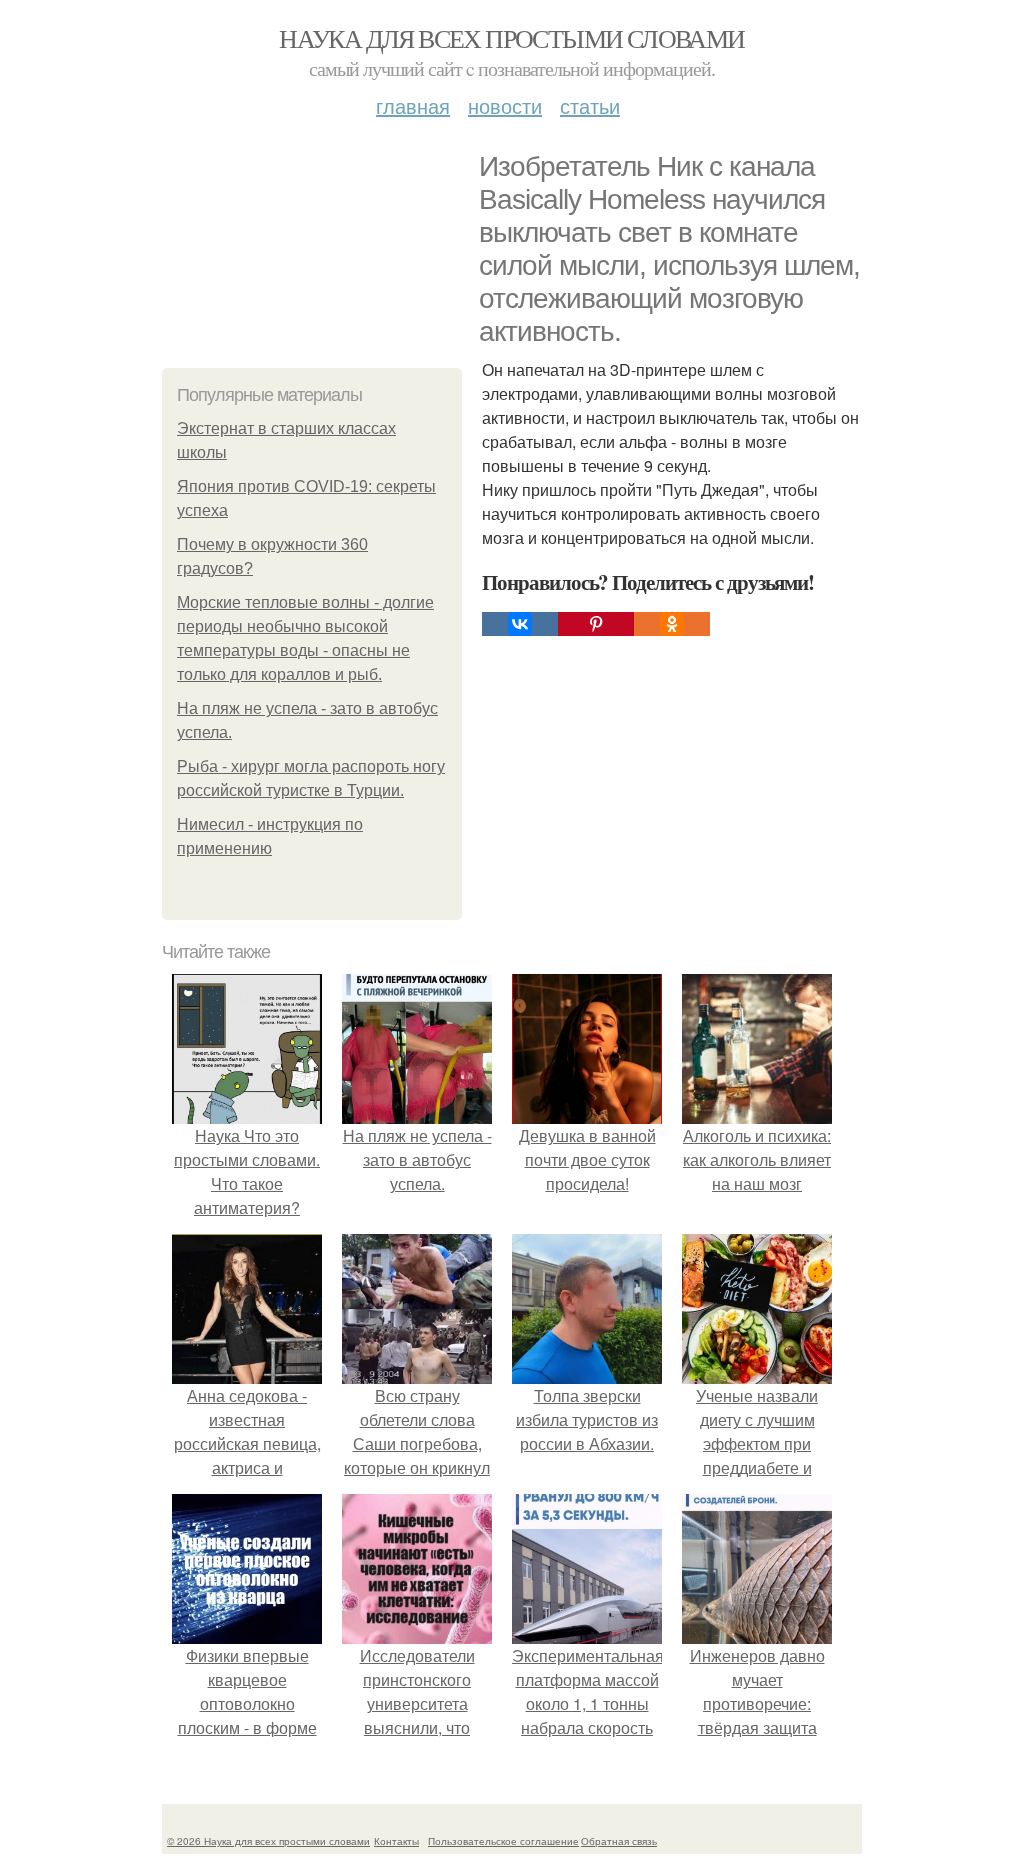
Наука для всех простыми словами (511, 38)
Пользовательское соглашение (503, 1841)
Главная (413, 105)
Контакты (396, 1841)
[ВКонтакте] (520, 624)
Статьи (590, 105)
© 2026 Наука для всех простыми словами (268, 1841)
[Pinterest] (596, 624)
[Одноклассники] (672, 624)
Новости (505, 105)
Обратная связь (619, 1841)
